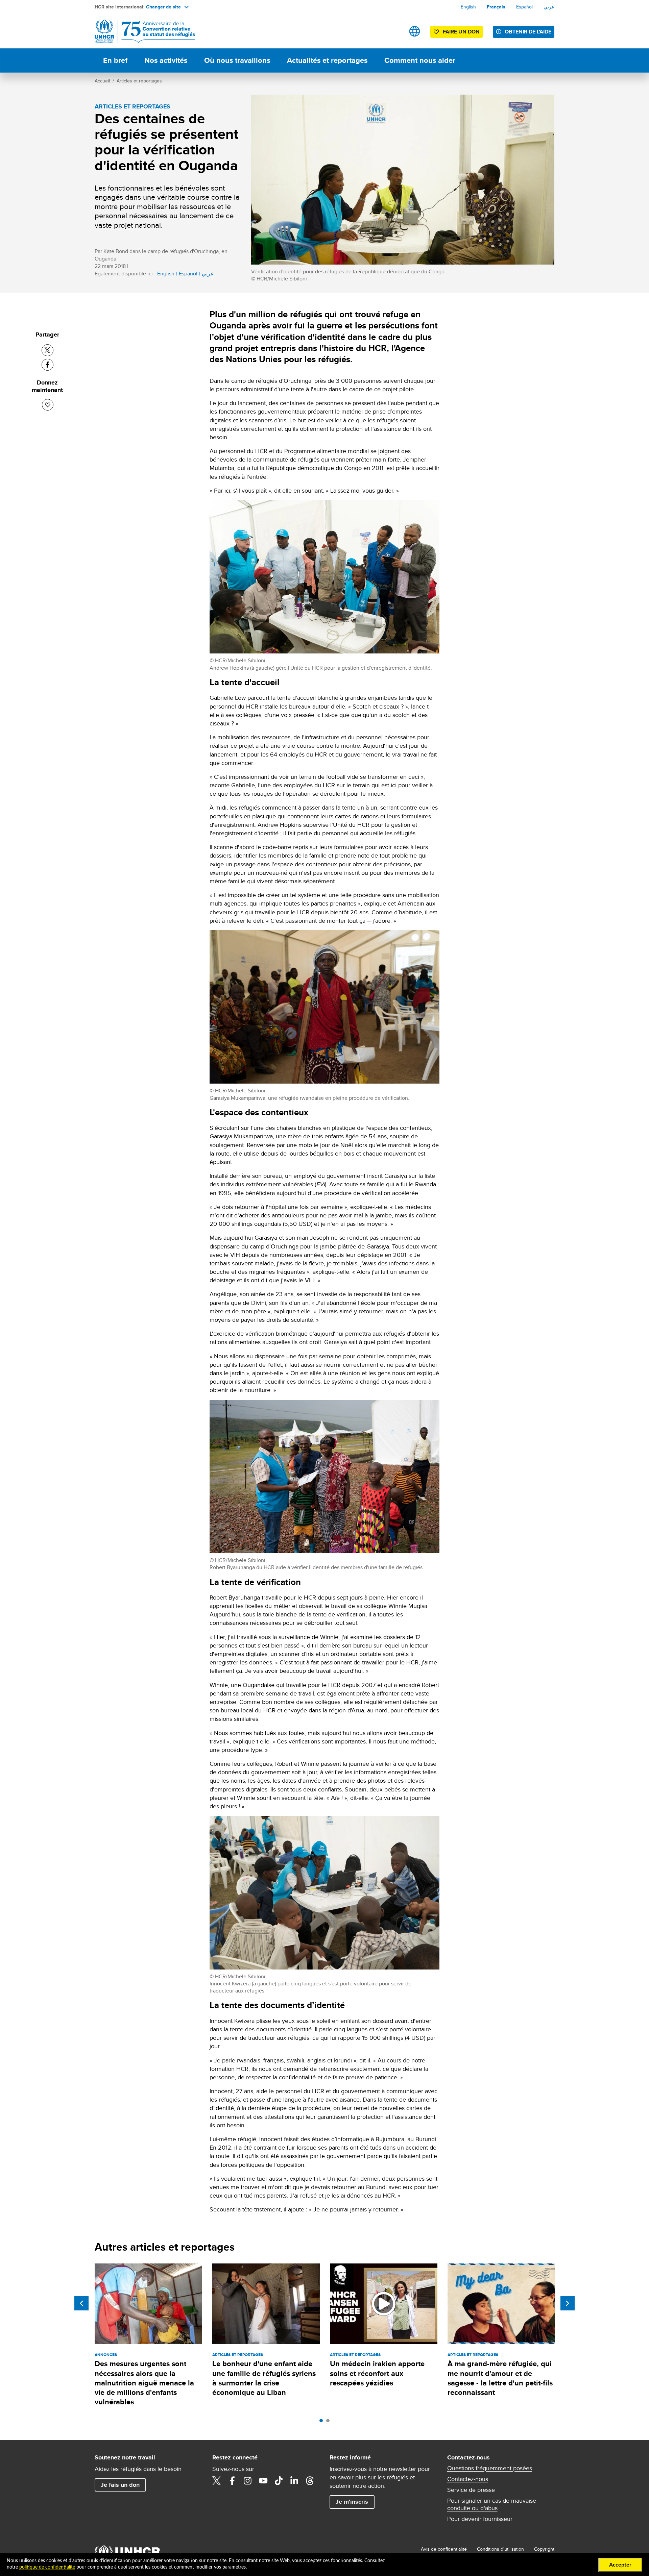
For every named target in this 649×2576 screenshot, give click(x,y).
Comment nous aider (420, 60)
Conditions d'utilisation (500, 2549)
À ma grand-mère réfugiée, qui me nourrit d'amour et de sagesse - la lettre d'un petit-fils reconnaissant (500, 2378)
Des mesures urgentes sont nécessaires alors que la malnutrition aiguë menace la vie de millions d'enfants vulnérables (144, 2383)
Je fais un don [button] (120, 2485)
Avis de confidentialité (444, 2549)
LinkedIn (294, 2481)
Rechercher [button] (393, 31)
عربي (549, 7)
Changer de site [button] (163, 7)
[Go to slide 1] (323, 2422)
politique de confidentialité (47, 2567)
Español (524, 7)
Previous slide (81, 2303)
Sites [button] (415, 31)
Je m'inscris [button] (352, 2502)
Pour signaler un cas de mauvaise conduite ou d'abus (492, 2504)
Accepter (620, 2565)
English (468, 7)
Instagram (248, 2481)
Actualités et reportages (327, 60)
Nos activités (166, 60)
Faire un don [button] (461, 32)
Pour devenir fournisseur (480, 2519)
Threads (310, 2481)
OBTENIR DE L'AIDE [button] (528, 32)
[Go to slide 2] (330, 2422)
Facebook (232, 2481)
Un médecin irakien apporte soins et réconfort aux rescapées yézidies (377, 2373)
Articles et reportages (139, 81)
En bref (115, 60)
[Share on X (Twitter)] (47, 350)
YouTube (263, 2481)
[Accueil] (142, 31)
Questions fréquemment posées (490, 2468)
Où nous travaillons (237, 60)
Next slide (568, 2303)
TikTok (279, 2481)
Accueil (102, 81)
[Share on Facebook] (47, 365)
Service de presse (471, 2490)
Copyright (544, 2549)
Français (496, 7)
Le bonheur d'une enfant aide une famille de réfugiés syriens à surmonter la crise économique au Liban (264, 2378)
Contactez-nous (468, 2479)
